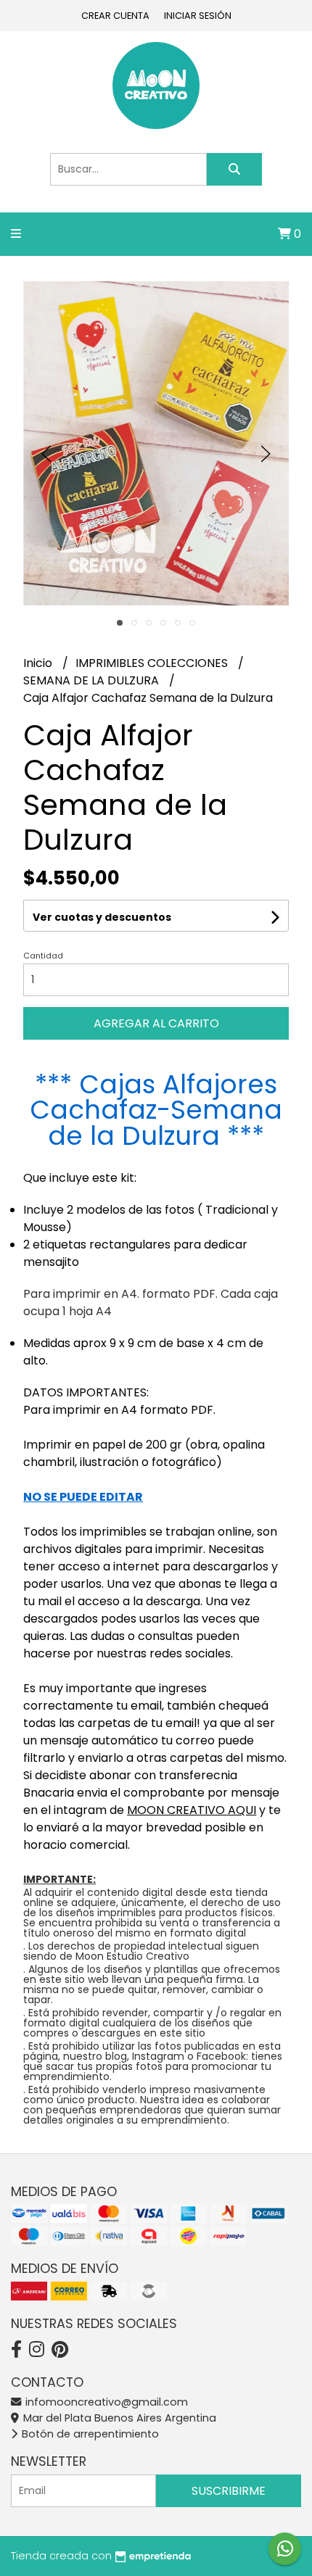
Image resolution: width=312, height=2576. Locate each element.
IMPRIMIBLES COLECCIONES (153, 663)
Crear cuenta (115, 16)
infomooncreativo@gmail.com (105, 2402)
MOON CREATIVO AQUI (192, 1810)
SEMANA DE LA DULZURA (93, 680)
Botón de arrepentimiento (89, 2434)
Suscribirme (229, 2491)
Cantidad (43, 956)
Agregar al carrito (156, 1023)
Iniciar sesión (198, 16)
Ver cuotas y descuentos (102, 917)
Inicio (39, 663)
